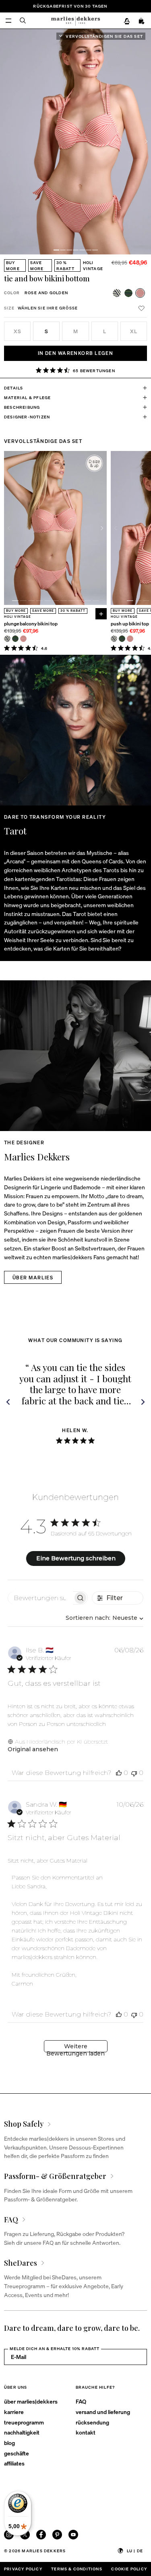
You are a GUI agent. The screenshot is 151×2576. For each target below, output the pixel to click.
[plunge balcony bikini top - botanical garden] (15, 639)
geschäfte (17, 2453)
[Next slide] (146, 141)
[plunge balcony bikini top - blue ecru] (7, 639)
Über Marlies (33, 1278)
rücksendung (92, 2422)
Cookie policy (129, 2569)
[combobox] (104, 1618)
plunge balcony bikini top (31, 624)
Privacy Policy (23, 2569)
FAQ (81, 2401)
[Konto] (127, 21)
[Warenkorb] (142, 21)
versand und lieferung (103, 2412)
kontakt (86, 2432)
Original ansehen (33, 1749)
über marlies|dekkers (31, 2401)
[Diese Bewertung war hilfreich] (119, 1773)
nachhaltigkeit (22, 2432)
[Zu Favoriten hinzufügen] (141, 308)
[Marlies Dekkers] (75, 1056)
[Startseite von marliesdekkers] (75, 20)
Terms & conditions (77, 2569)
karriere (14, 2412)
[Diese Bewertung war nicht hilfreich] (134, 1773)
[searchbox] (41, 1598)
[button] (56, 250)
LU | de (135, 2551)
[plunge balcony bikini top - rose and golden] (23, 639)
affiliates (14, 2463)
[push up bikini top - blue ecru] (114, 639)
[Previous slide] (9, 528)
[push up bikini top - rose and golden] (130, 639)
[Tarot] (75, 730)
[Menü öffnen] (8, 20)
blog (9, 2443)
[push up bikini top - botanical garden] (122, 639)
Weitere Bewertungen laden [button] (75, 2047)
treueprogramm (24, 2422)
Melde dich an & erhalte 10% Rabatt (55, 2349)
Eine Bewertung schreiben (76, 1558)
